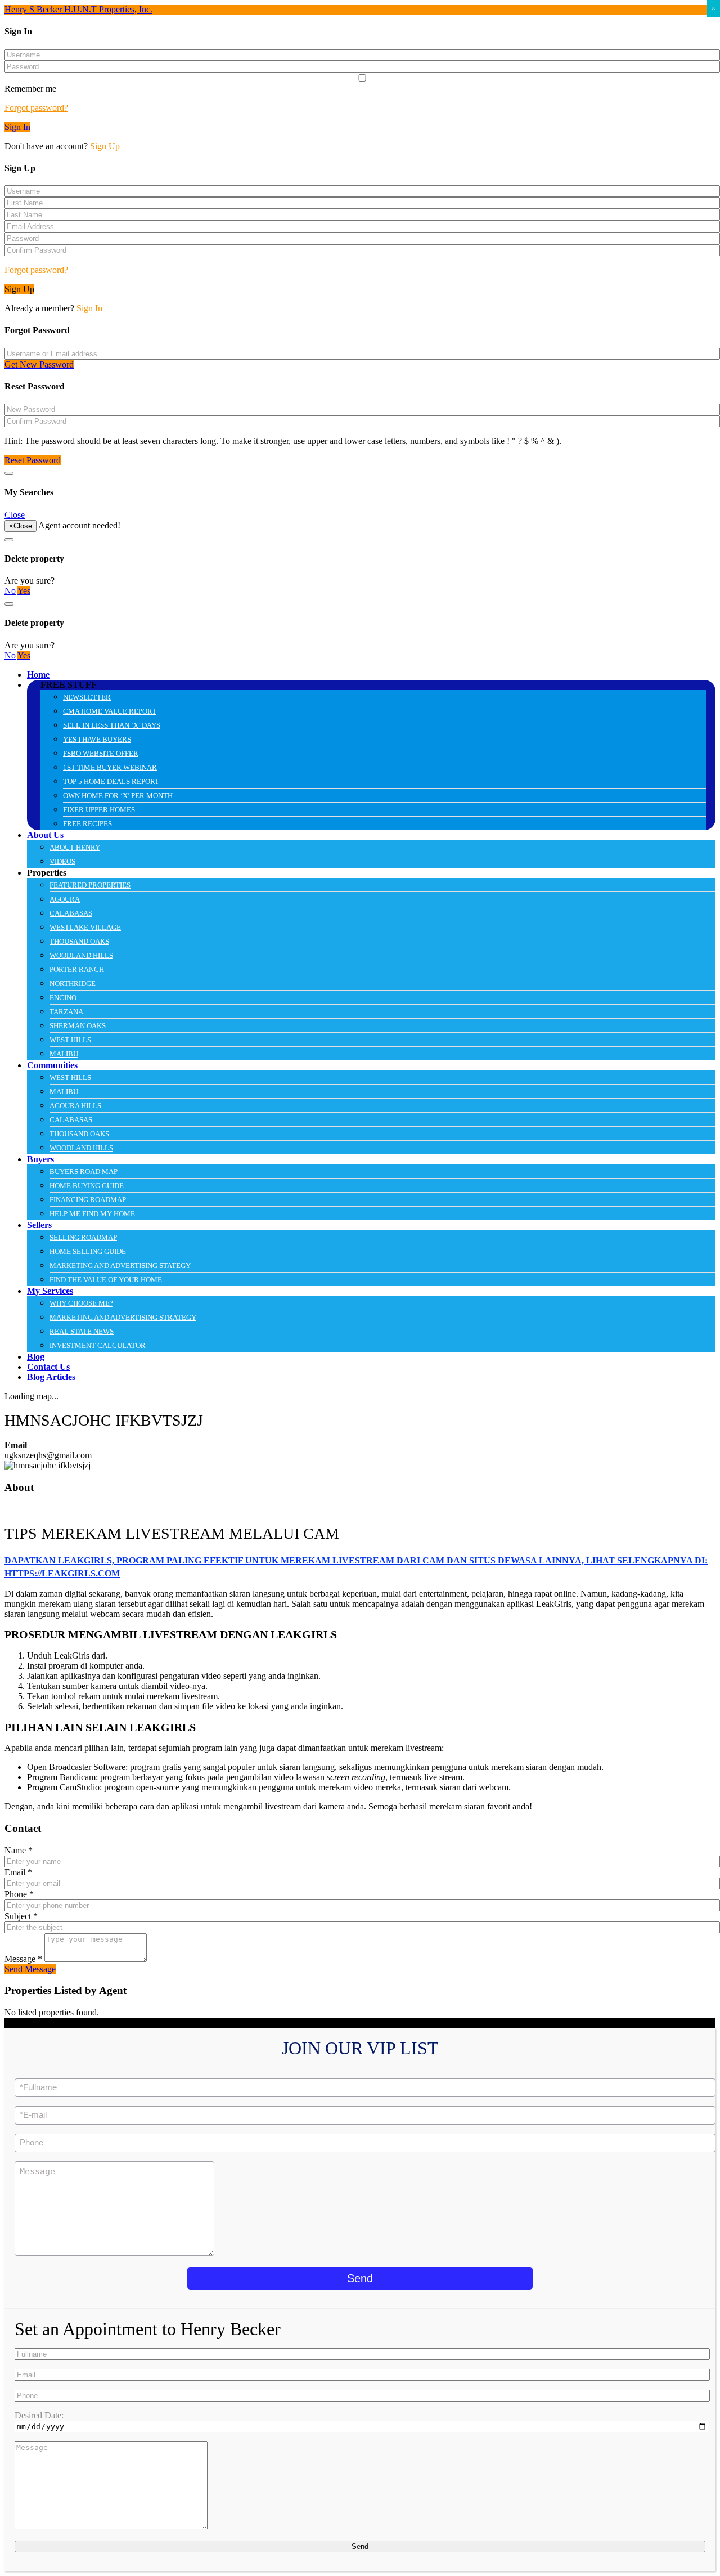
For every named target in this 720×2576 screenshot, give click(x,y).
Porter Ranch (77, 969)
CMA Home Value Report (110, 711)
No (10, 591)
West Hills (70, 1040)
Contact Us (48, 1367)
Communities (52, 1065)
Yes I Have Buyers (97, 739)
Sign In (17, 127)
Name (19, 1850)
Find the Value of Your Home (106, 1280)
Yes (24, 591)
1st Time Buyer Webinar (110, 767)
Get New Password (39, 364)
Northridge (73, 984)
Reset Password (33, 460)
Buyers (40, 1159)
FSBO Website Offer (101, 753)
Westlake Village (85, 927)
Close (15, 515)
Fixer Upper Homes (99, 810)
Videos (62, 861)
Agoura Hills (75, 1106)
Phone (19, 1894)
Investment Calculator (98, 1345)
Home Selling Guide (88, 1251)
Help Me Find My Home (92, 1214)
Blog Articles (51, 1377)
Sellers (39, 1225)
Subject (21, 1916)
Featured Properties (90, 885)
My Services (50, 1291)
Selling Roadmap (83, 1237)
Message (23, 1959)
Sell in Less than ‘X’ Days (112, 725)
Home (38, 675)
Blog (36, 1357)
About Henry (75, 847)
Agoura (65, 899)
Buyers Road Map (84, 1171)
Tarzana (66, 1012)
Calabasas (71, 913)
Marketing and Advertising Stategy (120, 1265)
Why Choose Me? (81, 1303)
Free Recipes (87, 824)
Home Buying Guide (87, 1186)
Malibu (64, 1054)
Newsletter (87, 697)
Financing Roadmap (88, 1200)
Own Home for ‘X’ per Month (118, 796)
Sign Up (105, 146)
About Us (45, 835)
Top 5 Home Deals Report (111, 781)
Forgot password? (36, 108)
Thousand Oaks (79, 941)
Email (18, 1872)
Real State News (82, 1331)
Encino (63, 998)
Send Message (30, 1969)
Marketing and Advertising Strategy (123, 1317)
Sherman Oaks (78, 1026)
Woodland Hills (81, 955)
